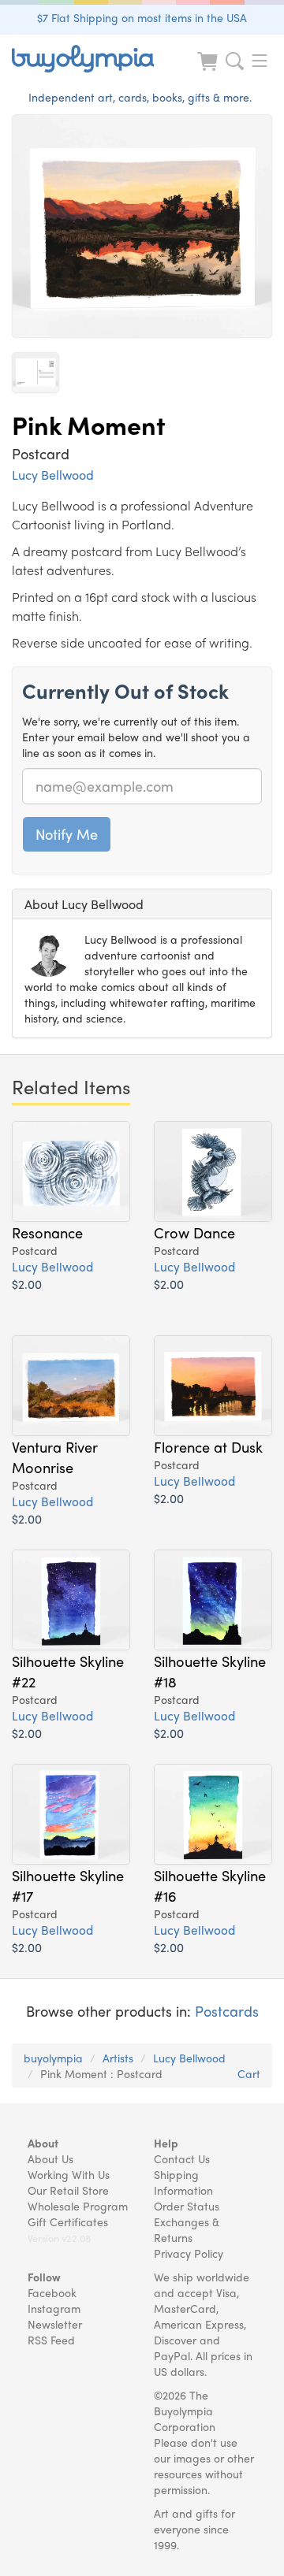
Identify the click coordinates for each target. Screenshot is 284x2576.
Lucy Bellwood (53, 475)
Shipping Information (183, 2182)
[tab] (142, 904)
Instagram (54, 2308)
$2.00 (27, 1284)
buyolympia (53, 2058)
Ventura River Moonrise (55, 1457)
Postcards (227, 2011)
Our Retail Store (68, 2190)
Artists (118, 2058)
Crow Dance (194, 1232)
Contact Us (182, 2158)
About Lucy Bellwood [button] (84, 904)
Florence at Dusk (208, 1446)
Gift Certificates (68, 2222)
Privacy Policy (189, 2253)
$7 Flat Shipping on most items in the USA (142, 17)
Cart (249, 2073)
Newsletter (55, 2324)
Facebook (52, 2292)
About (43, 2143)
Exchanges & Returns (187, 2229)
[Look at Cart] (209, 71)
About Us (50, 2158)
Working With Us (69, 2174)
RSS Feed (51, 2340)
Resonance (47, 1232)
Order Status (187, 2206)
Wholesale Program (78, 2206)
